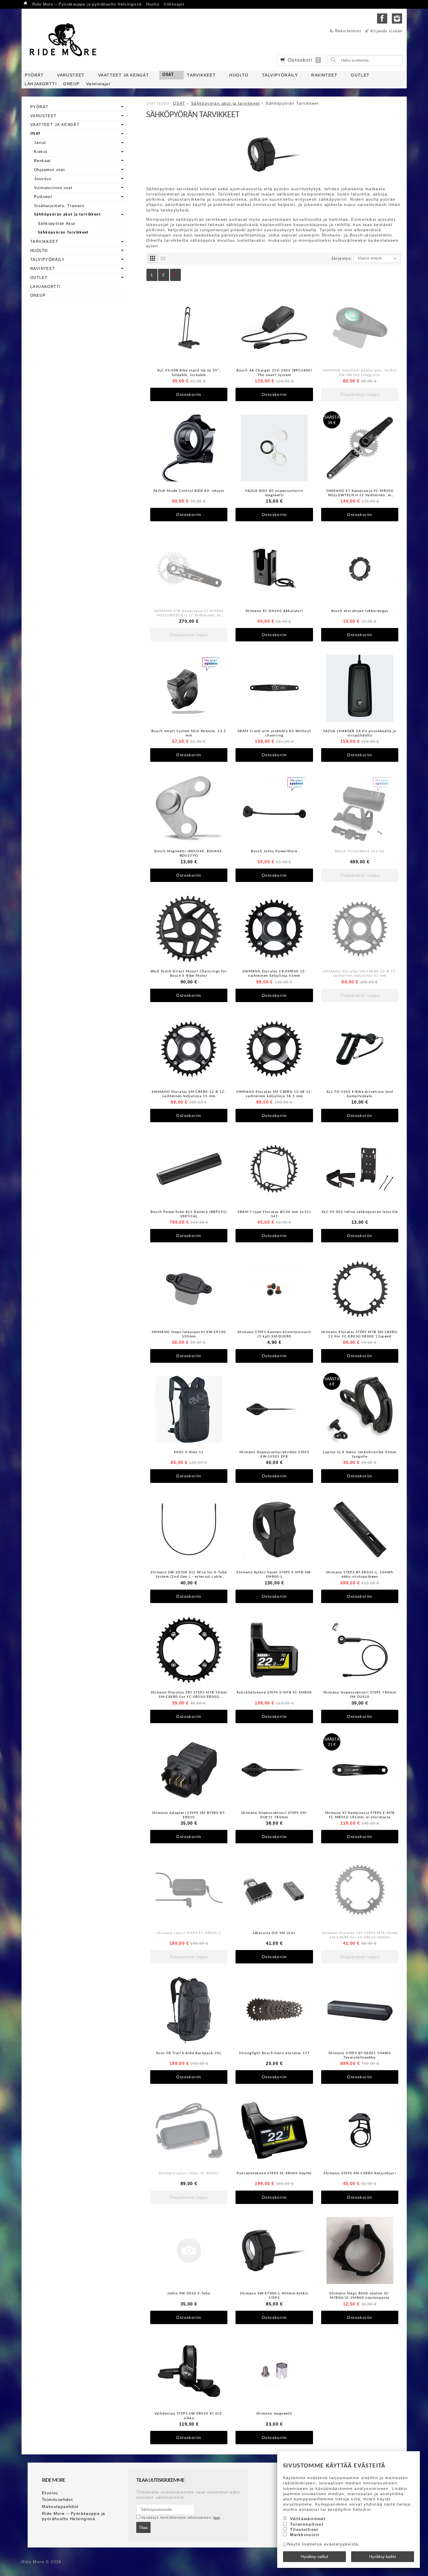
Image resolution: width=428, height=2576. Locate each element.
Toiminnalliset (307, 2524)
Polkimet (43, 197)
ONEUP (71, 84)
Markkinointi (305, 2535)
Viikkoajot (174, 4)
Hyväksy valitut (314, 2557)
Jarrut (40, 143)
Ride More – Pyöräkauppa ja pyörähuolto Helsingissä (87, 4)
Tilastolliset (304, 2529)
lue (217, 2518)
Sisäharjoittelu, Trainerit (59, 206)
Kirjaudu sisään (387, 31)
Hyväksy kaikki (383, 2557)
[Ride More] (65, 40)
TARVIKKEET (201, 75)
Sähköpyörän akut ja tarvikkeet (67, 215)
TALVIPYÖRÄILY (280, 75)
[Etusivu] (26, 4)
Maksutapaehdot (60, 2506)
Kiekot (41, 152)
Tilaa (143, 2527)
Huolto (153, 4)
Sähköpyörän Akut (56, 224)
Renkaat (43, 161)
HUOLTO (239, 75)
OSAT (168, 75)
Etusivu (50, 2493)
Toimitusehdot (57, 2499)
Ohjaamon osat (49, 170)
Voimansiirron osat (53, 188)
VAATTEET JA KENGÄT (124, 75)
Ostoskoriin (189, 394)
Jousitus (43, 179)
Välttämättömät (308, 2519)
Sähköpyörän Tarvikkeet (63, 233)
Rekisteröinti (348, 31)
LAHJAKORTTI (41, 84)
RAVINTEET (324, 75)
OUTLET (360, 75)
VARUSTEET (71, 75)
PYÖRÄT (34, 75)
